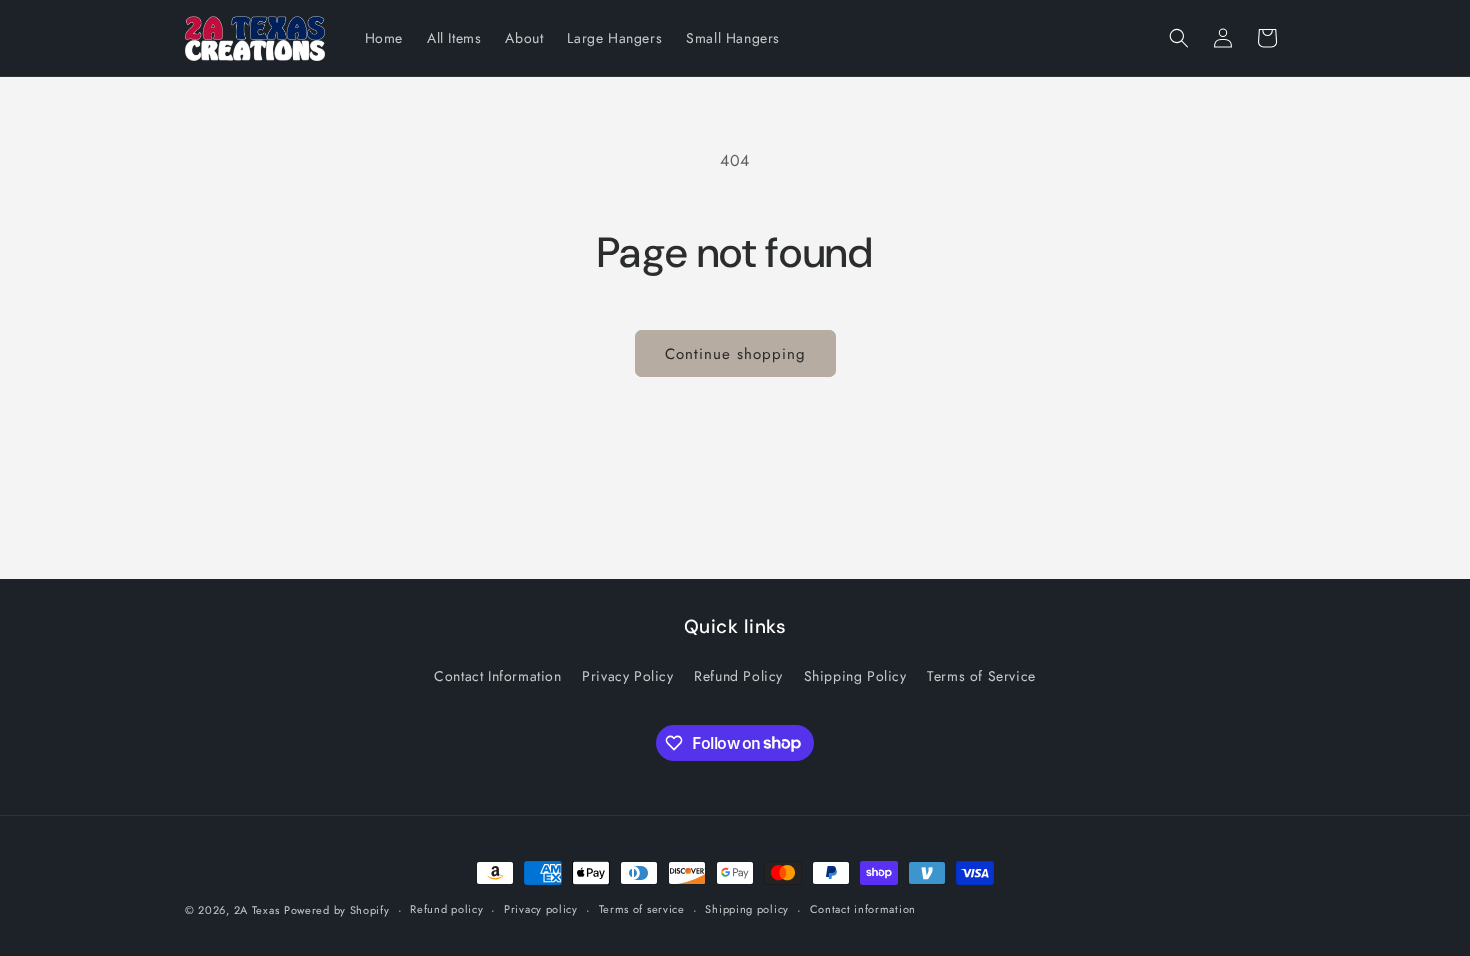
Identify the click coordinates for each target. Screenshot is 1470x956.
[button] (1179, 38)
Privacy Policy (627, 676)
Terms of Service (981, 676)
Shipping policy (747, 909)
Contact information (863, 909)
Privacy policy (541, 909)
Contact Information (497, 676)
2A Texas (257, 910)
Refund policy (446, 909)
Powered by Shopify (337, 910)
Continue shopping (735, 354)
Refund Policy (738, 676)
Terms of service (642, 909)
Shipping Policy (855, 676)
